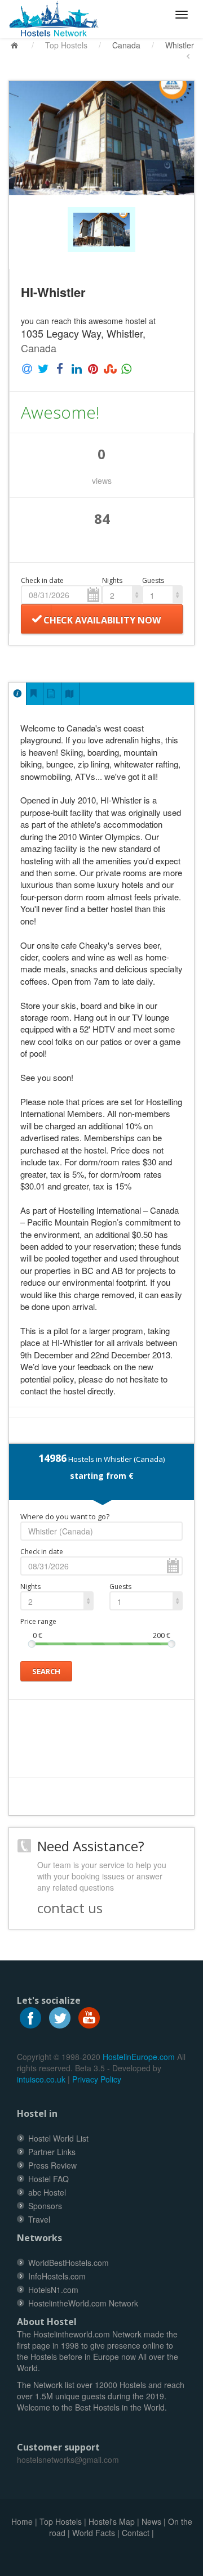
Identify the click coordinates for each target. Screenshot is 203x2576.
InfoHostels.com (57, 2276)
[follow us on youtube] (89, 2017)
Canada (126, 45)
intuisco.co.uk (41, 2079)
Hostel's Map (112, 2521)
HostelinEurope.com (139, 2057)
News (151, 2521)
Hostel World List (58, 2138)
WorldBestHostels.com (69, 2263)
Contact (136, 2533)
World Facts (94, 2533)
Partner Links (52, 2152)
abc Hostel (47, 2192)
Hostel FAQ (48, 2179)
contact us (70, 1908)
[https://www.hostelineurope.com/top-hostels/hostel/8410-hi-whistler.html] (58, 19)
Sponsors (45, 2206)
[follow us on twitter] (60, 2017)
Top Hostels (66, 45)
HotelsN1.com (53, 2290)
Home (22, 2521)
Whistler (180, 45)
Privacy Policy (97, 2079)
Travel (39, 2219)
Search (46, 1671)
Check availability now (102, 620)
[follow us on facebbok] (30, 2017)
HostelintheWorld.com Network (83, 2303)
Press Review (52, 2165)
